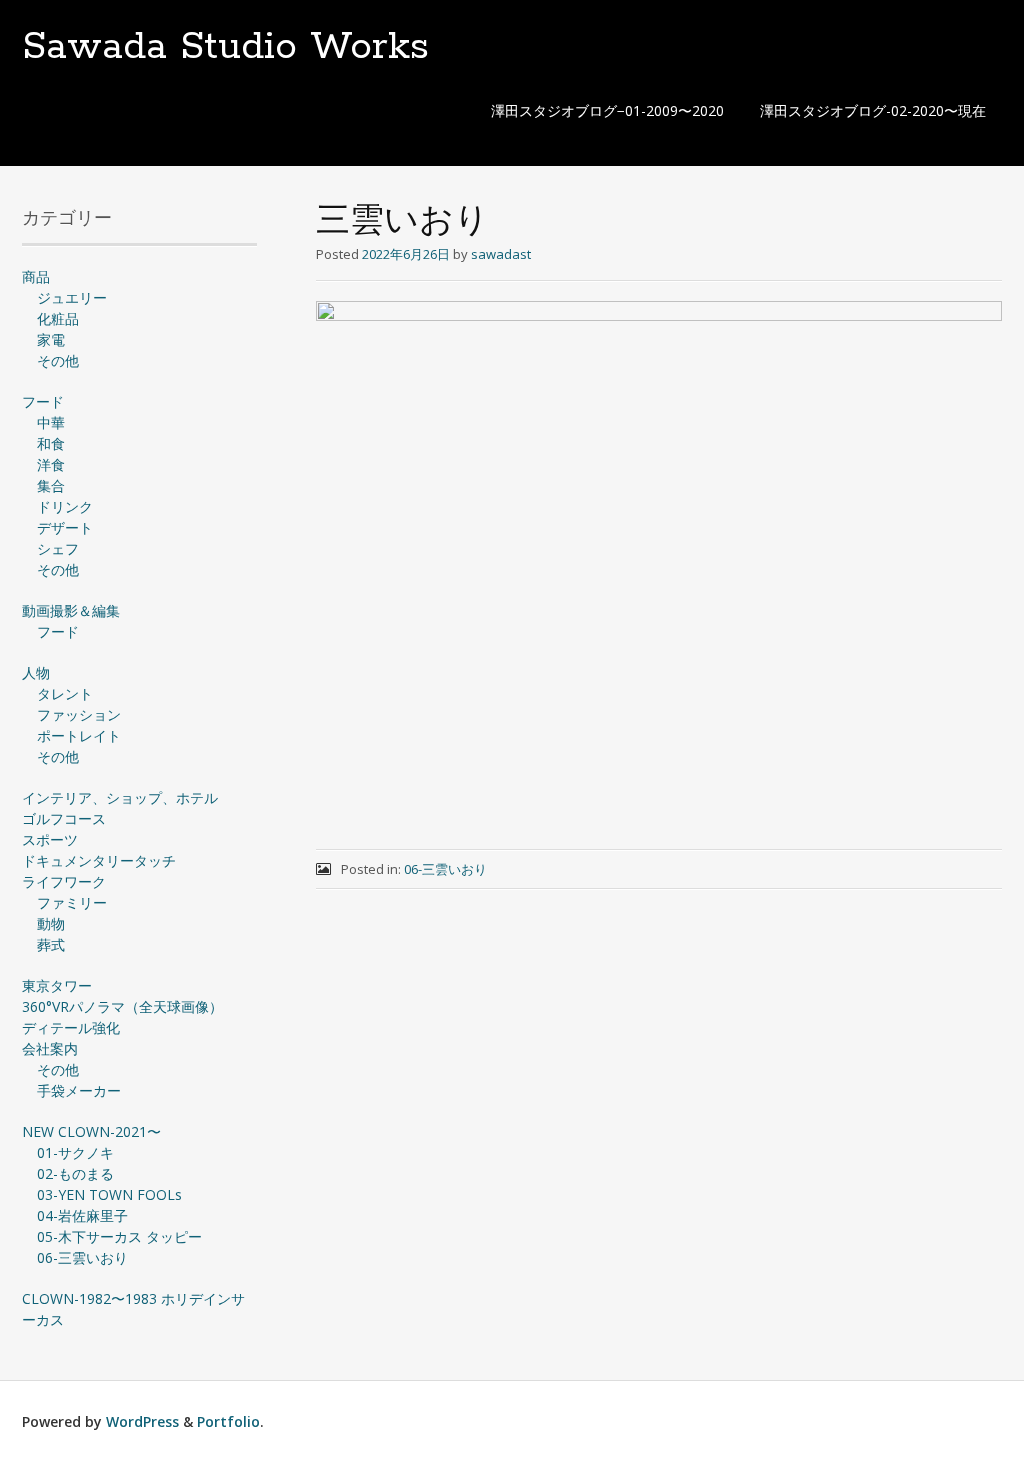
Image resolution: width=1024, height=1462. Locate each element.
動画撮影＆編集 (71, 610)
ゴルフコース (64, 818)
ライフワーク (64, 881)
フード (43, 401)
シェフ (58, 548)
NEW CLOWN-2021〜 (91, 1131)
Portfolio (228, 1421)
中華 (51, 422)
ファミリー (72, 902)
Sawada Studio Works (225, 47)
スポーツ (50, 839)
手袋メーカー (79, 1090)
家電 (51, 339)
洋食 (51, 464)
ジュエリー (72, 297)
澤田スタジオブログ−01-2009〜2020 (607, 110)
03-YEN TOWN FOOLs (109, 1194)
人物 (36, 672)
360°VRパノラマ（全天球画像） (122, 1006)
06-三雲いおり (445, 869)
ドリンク (65, 506)
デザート (65, 527)
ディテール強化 (71, 1027)
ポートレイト (79, 735)
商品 (36, 276)
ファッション (79, 714)
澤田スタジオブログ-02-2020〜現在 (873, 110)
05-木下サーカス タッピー (119, 1236)
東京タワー (57, 985)
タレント (65, 693)
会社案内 (50, 1048)
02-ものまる (75, 1173)
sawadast (501, 254)
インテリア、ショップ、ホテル (120, 797)
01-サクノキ (75, 1152)
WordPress (142, 1421)
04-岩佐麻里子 (82, 1215)
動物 (51, 923)
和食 (51, 443)
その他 (58, 360)
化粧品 (58, 318)
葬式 (51, 944)
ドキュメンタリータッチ (99, 860)
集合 (51, 485)
